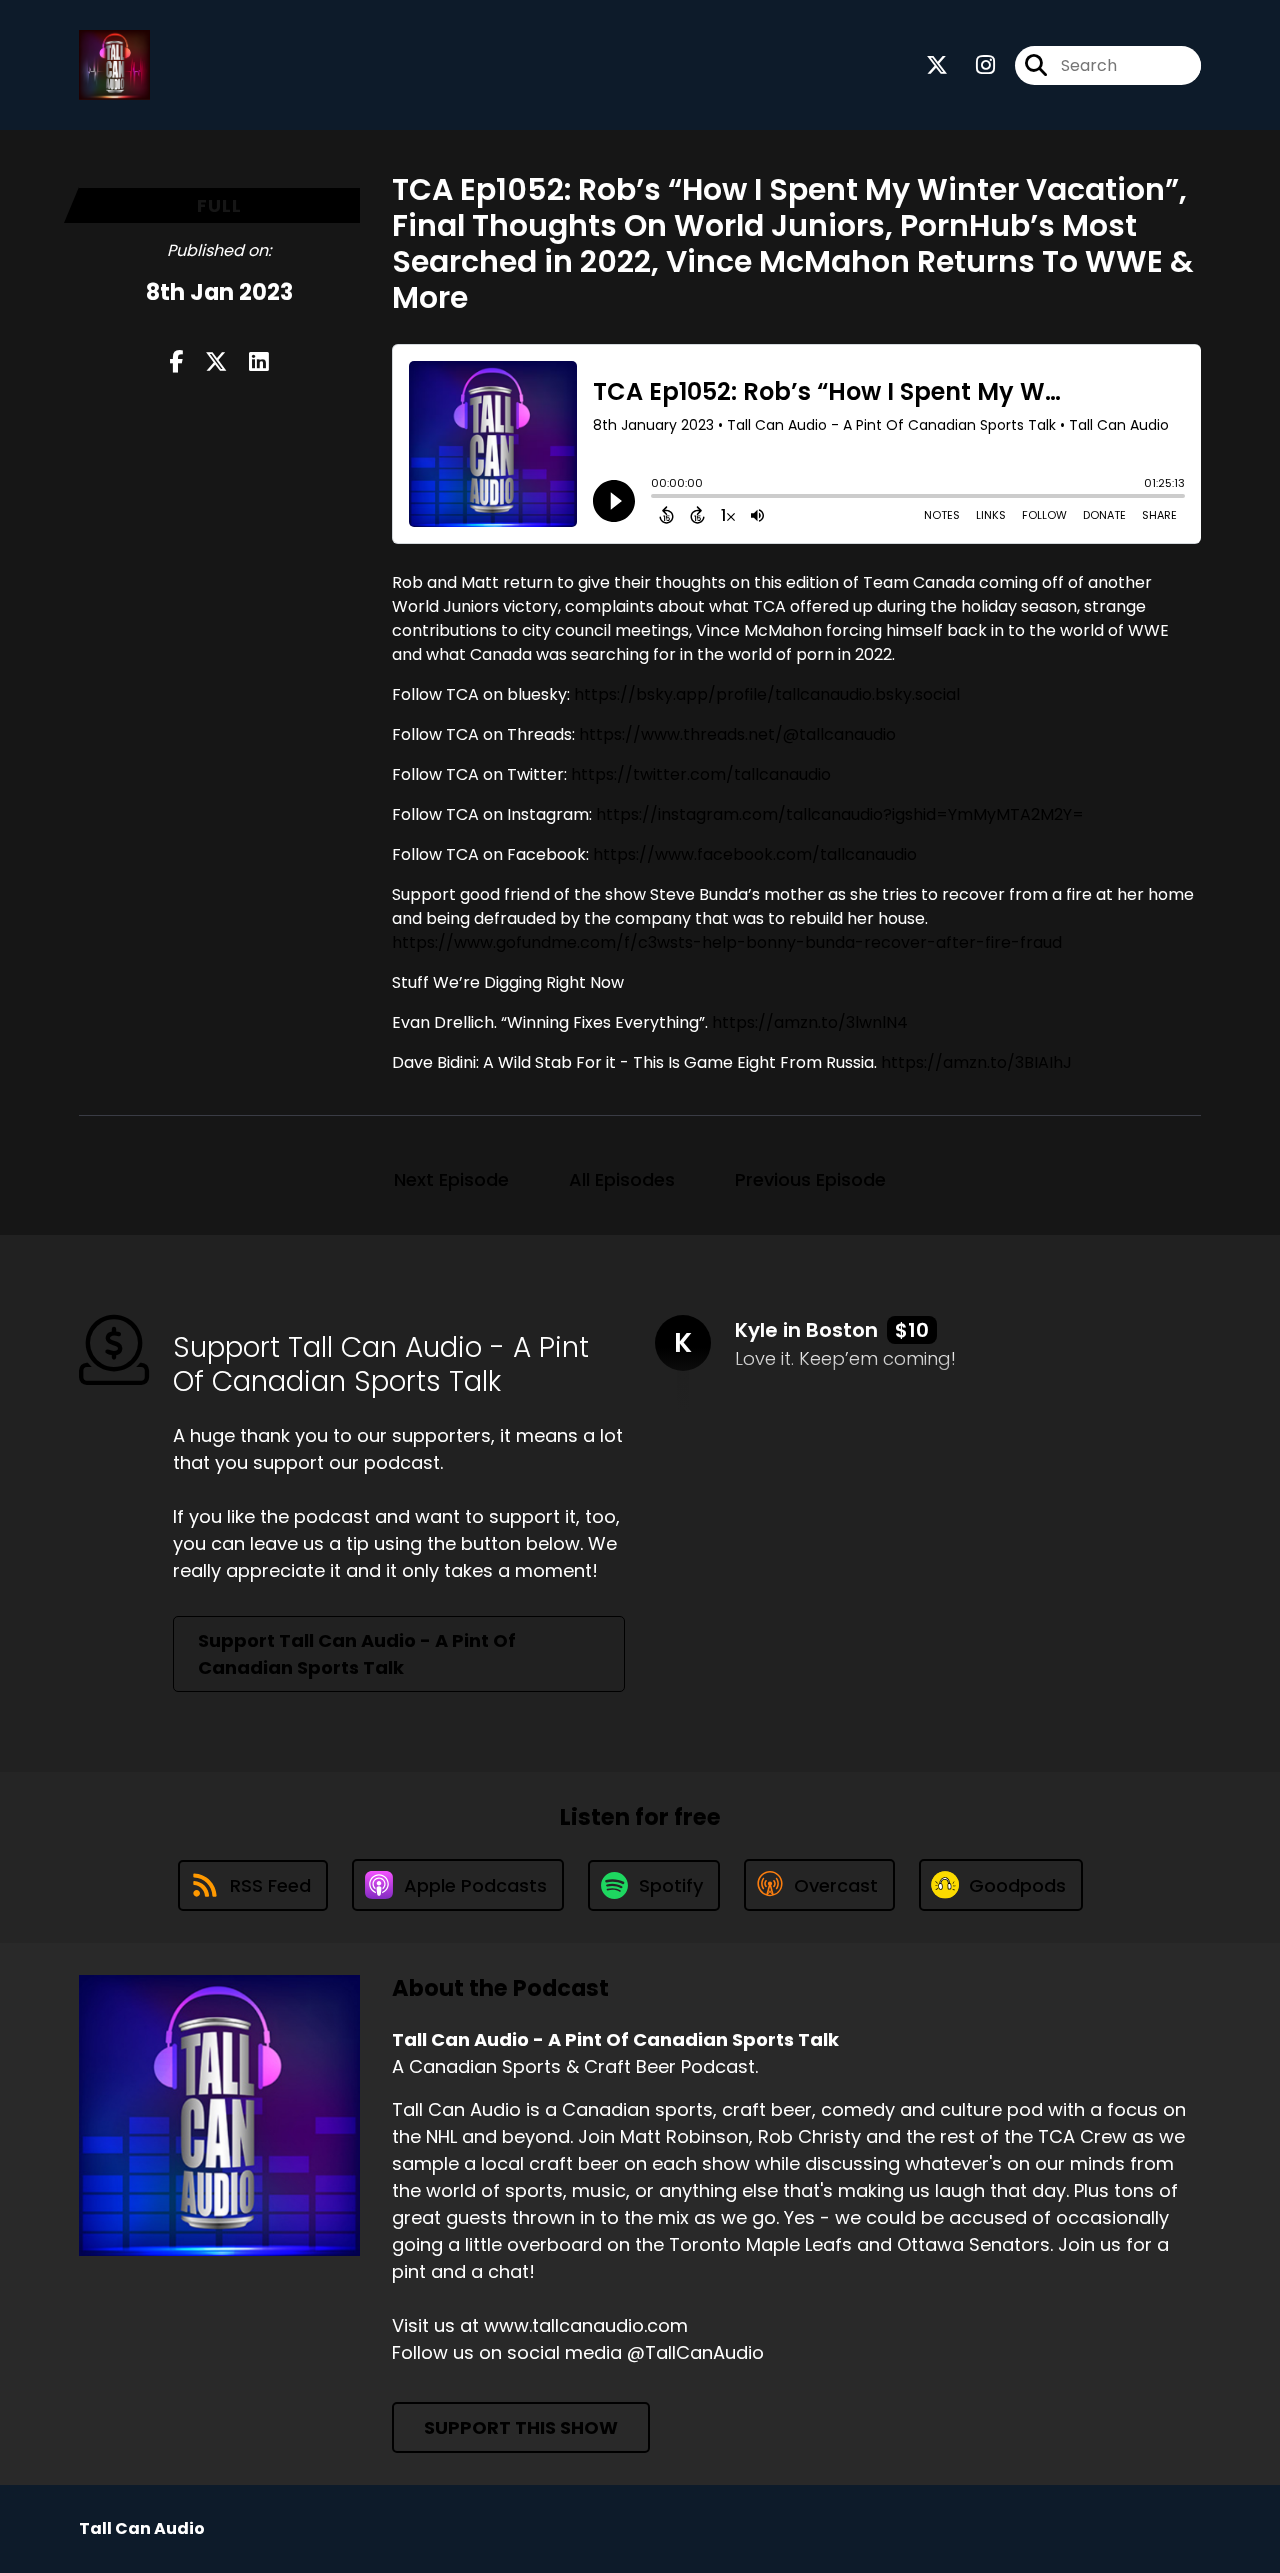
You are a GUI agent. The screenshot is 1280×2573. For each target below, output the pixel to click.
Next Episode (451, 1179)
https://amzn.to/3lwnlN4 (810, 1022)
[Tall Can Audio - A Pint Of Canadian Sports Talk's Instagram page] (973, 65)
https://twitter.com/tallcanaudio (701, 774)
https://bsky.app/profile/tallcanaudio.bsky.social (767, 694)
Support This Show (521, 2427)
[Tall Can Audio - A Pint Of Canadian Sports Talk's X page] (937, 65)
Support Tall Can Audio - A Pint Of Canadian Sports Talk (357, 1654)
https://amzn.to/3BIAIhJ (976, 1062)
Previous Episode (810, 1179)
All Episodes (622, 1179)
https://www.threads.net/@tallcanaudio (737, 734)
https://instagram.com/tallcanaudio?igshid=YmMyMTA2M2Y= (840, 814)
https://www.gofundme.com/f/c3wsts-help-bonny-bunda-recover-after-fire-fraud (727, 942)
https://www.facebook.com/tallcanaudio (755, 854)
